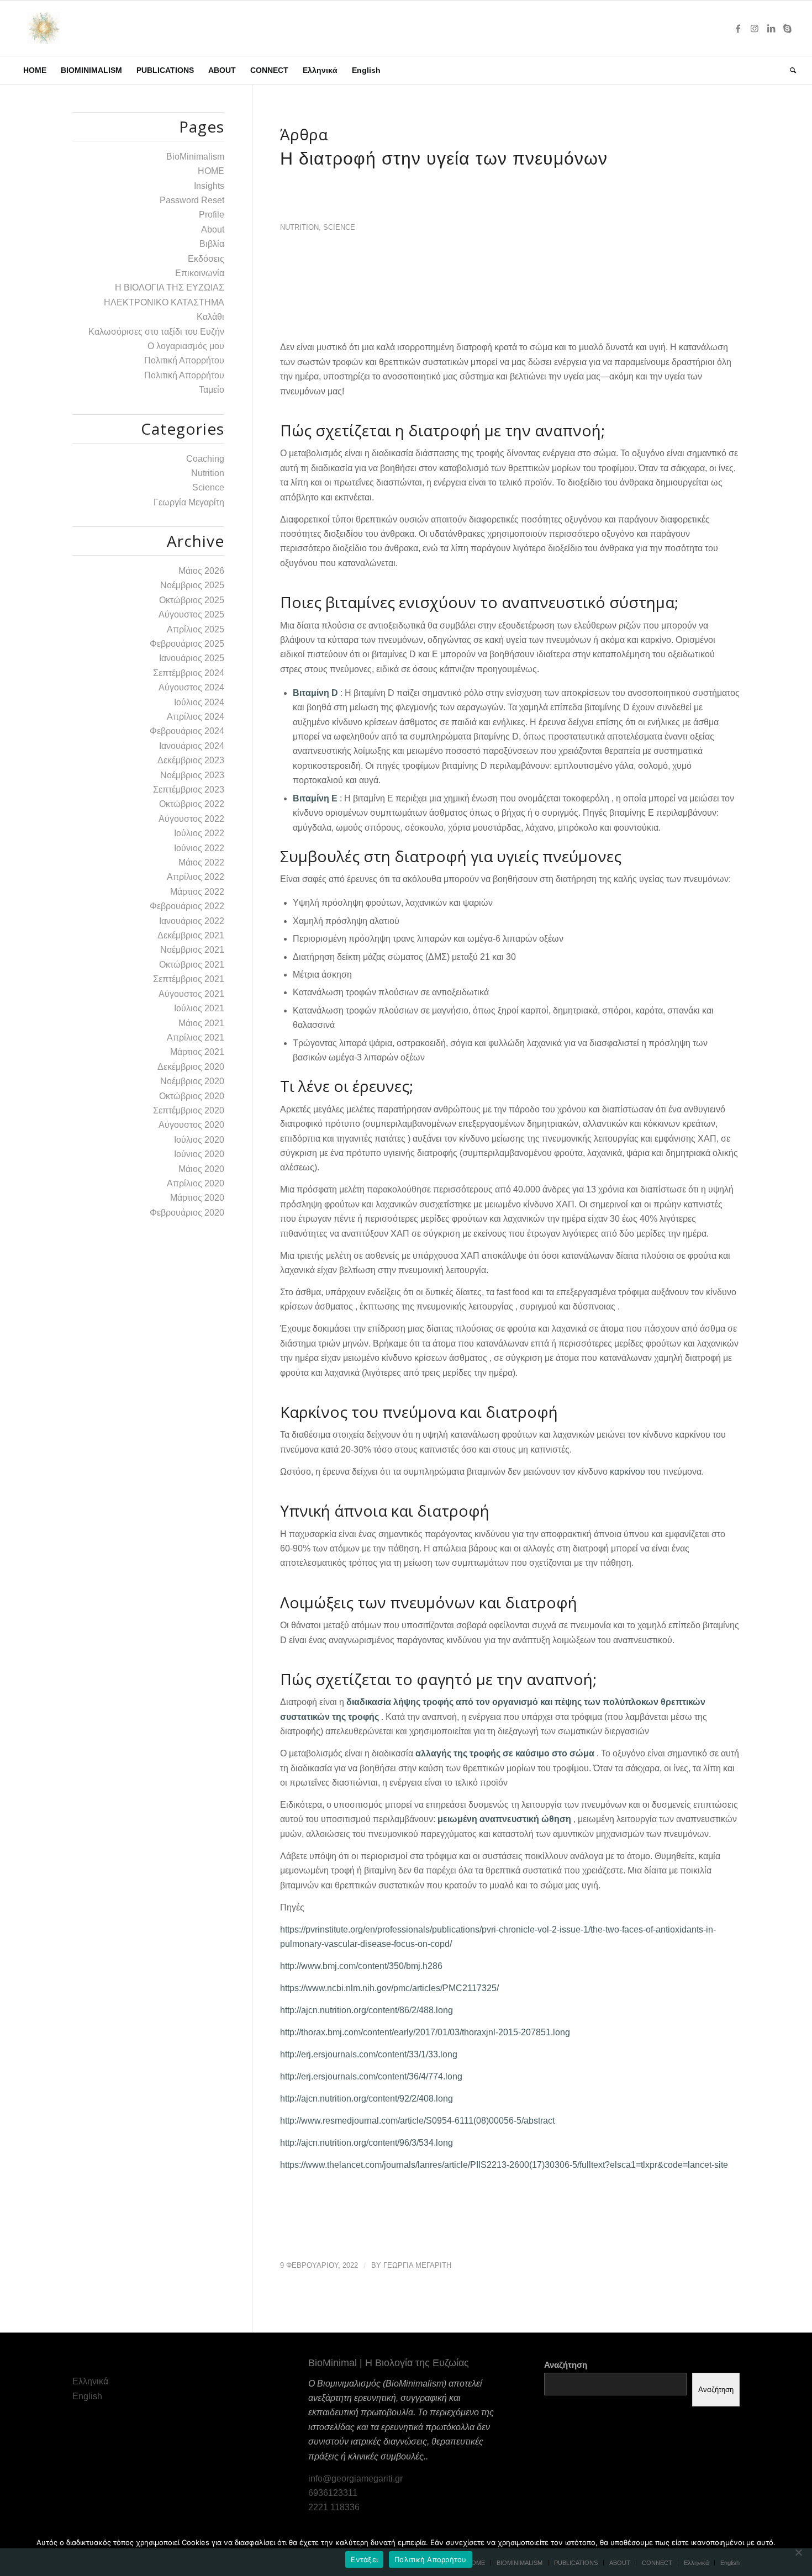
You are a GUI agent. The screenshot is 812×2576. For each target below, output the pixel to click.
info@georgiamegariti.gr (355, 2479)
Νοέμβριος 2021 (192, 950)
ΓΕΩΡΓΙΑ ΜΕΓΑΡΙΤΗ (417, 2265)
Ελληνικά (90, 2381)
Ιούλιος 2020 (199, 1140)
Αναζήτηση (566, 2365)
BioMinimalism (195, 157)
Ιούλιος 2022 (199, 833)
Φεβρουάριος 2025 (187, 644)
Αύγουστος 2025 (191, 614)
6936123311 (333, 2493)
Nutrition (299, 227)
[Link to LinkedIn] (771, 28)
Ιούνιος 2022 (199, 848)
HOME (211, 171)
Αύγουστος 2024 (191, 687)
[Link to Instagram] (755, 28)
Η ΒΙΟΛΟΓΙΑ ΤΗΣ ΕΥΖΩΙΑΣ (170, 287)
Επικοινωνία (200, 273)
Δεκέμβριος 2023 (191, 760)
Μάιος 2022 (201, 862)
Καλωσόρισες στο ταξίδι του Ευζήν (156, 332)
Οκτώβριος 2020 (192, 1096)
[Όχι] (798, 2552)
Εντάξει (364, 2559)
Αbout (213, 229)
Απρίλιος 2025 (196, 629)
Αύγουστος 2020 (191, 1125)
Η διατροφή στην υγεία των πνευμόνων (444, 159)
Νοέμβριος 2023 (192, 775)
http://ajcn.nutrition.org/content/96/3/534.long (367, 2143)
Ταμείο (212, 390)
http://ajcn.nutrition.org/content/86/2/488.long (367, 2010)
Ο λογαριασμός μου (186, 346)
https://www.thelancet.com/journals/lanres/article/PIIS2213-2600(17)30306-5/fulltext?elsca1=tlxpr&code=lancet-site (504, 2165)
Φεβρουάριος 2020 (187, 1213)
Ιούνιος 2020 (199, 1154)
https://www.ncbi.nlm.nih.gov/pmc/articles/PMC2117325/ (389, 1988)
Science (339, 227)
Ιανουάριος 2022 (192, 921)
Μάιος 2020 (201, 1169)
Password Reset (192, 200)
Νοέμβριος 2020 (192, 1081)
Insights (209, 186)
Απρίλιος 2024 (196, 717)
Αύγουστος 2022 (191, 819)
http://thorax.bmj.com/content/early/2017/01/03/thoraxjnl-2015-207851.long (425, 2032)
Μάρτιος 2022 (197, 892)
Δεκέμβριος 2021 (191, 935)
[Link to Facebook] (738, 28)
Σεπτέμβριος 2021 (189, 979)
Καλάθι (210, 317)
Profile (212, 215)
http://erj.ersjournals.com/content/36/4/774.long (371, 2076)
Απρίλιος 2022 (196, 877)
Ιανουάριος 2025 (192, 658)
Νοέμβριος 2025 (192, 585)
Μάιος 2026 (201, 571)
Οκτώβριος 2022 (192, 804)
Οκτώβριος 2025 (192, 600)
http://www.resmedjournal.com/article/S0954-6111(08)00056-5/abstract (417, 2121)
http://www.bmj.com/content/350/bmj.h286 (361, 1966)
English (87, 2396)
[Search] (789, 70)
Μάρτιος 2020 (197, 1198)
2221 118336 (334, 2507)
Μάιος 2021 (201, 1023)
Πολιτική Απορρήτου (184, 360)
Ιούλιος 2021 (199, 1008)
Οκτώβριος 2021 (192, 965)
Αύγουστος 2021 (191, 994)
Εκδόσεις (206, 259)
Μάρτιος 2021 (197, 1052)
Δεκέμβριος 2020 (191, 1067)
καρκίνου (628, 1472)
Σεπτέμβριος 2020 (189, 1110)
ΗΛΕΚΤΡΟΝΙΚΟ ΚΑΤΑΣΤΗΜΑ (164, 302)
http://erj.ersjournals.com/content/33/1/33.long (369, 2054)
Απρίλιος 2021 (196, 1038)
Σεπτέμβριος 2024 (189, 673)
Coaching (205, 459)
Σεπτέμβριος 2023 (189, 790)
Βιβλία (212, 244)
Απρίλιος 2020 (196, 1183)
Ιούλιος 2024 (199, 702)
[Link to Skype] (788, 28)
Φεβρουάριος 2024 (187, 731)
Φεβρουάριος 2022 (187, 906)
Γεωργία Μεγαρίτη (189, 502)
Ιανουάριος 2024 (192, 746)
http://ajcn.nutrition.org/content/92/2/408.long (367, 2099)
